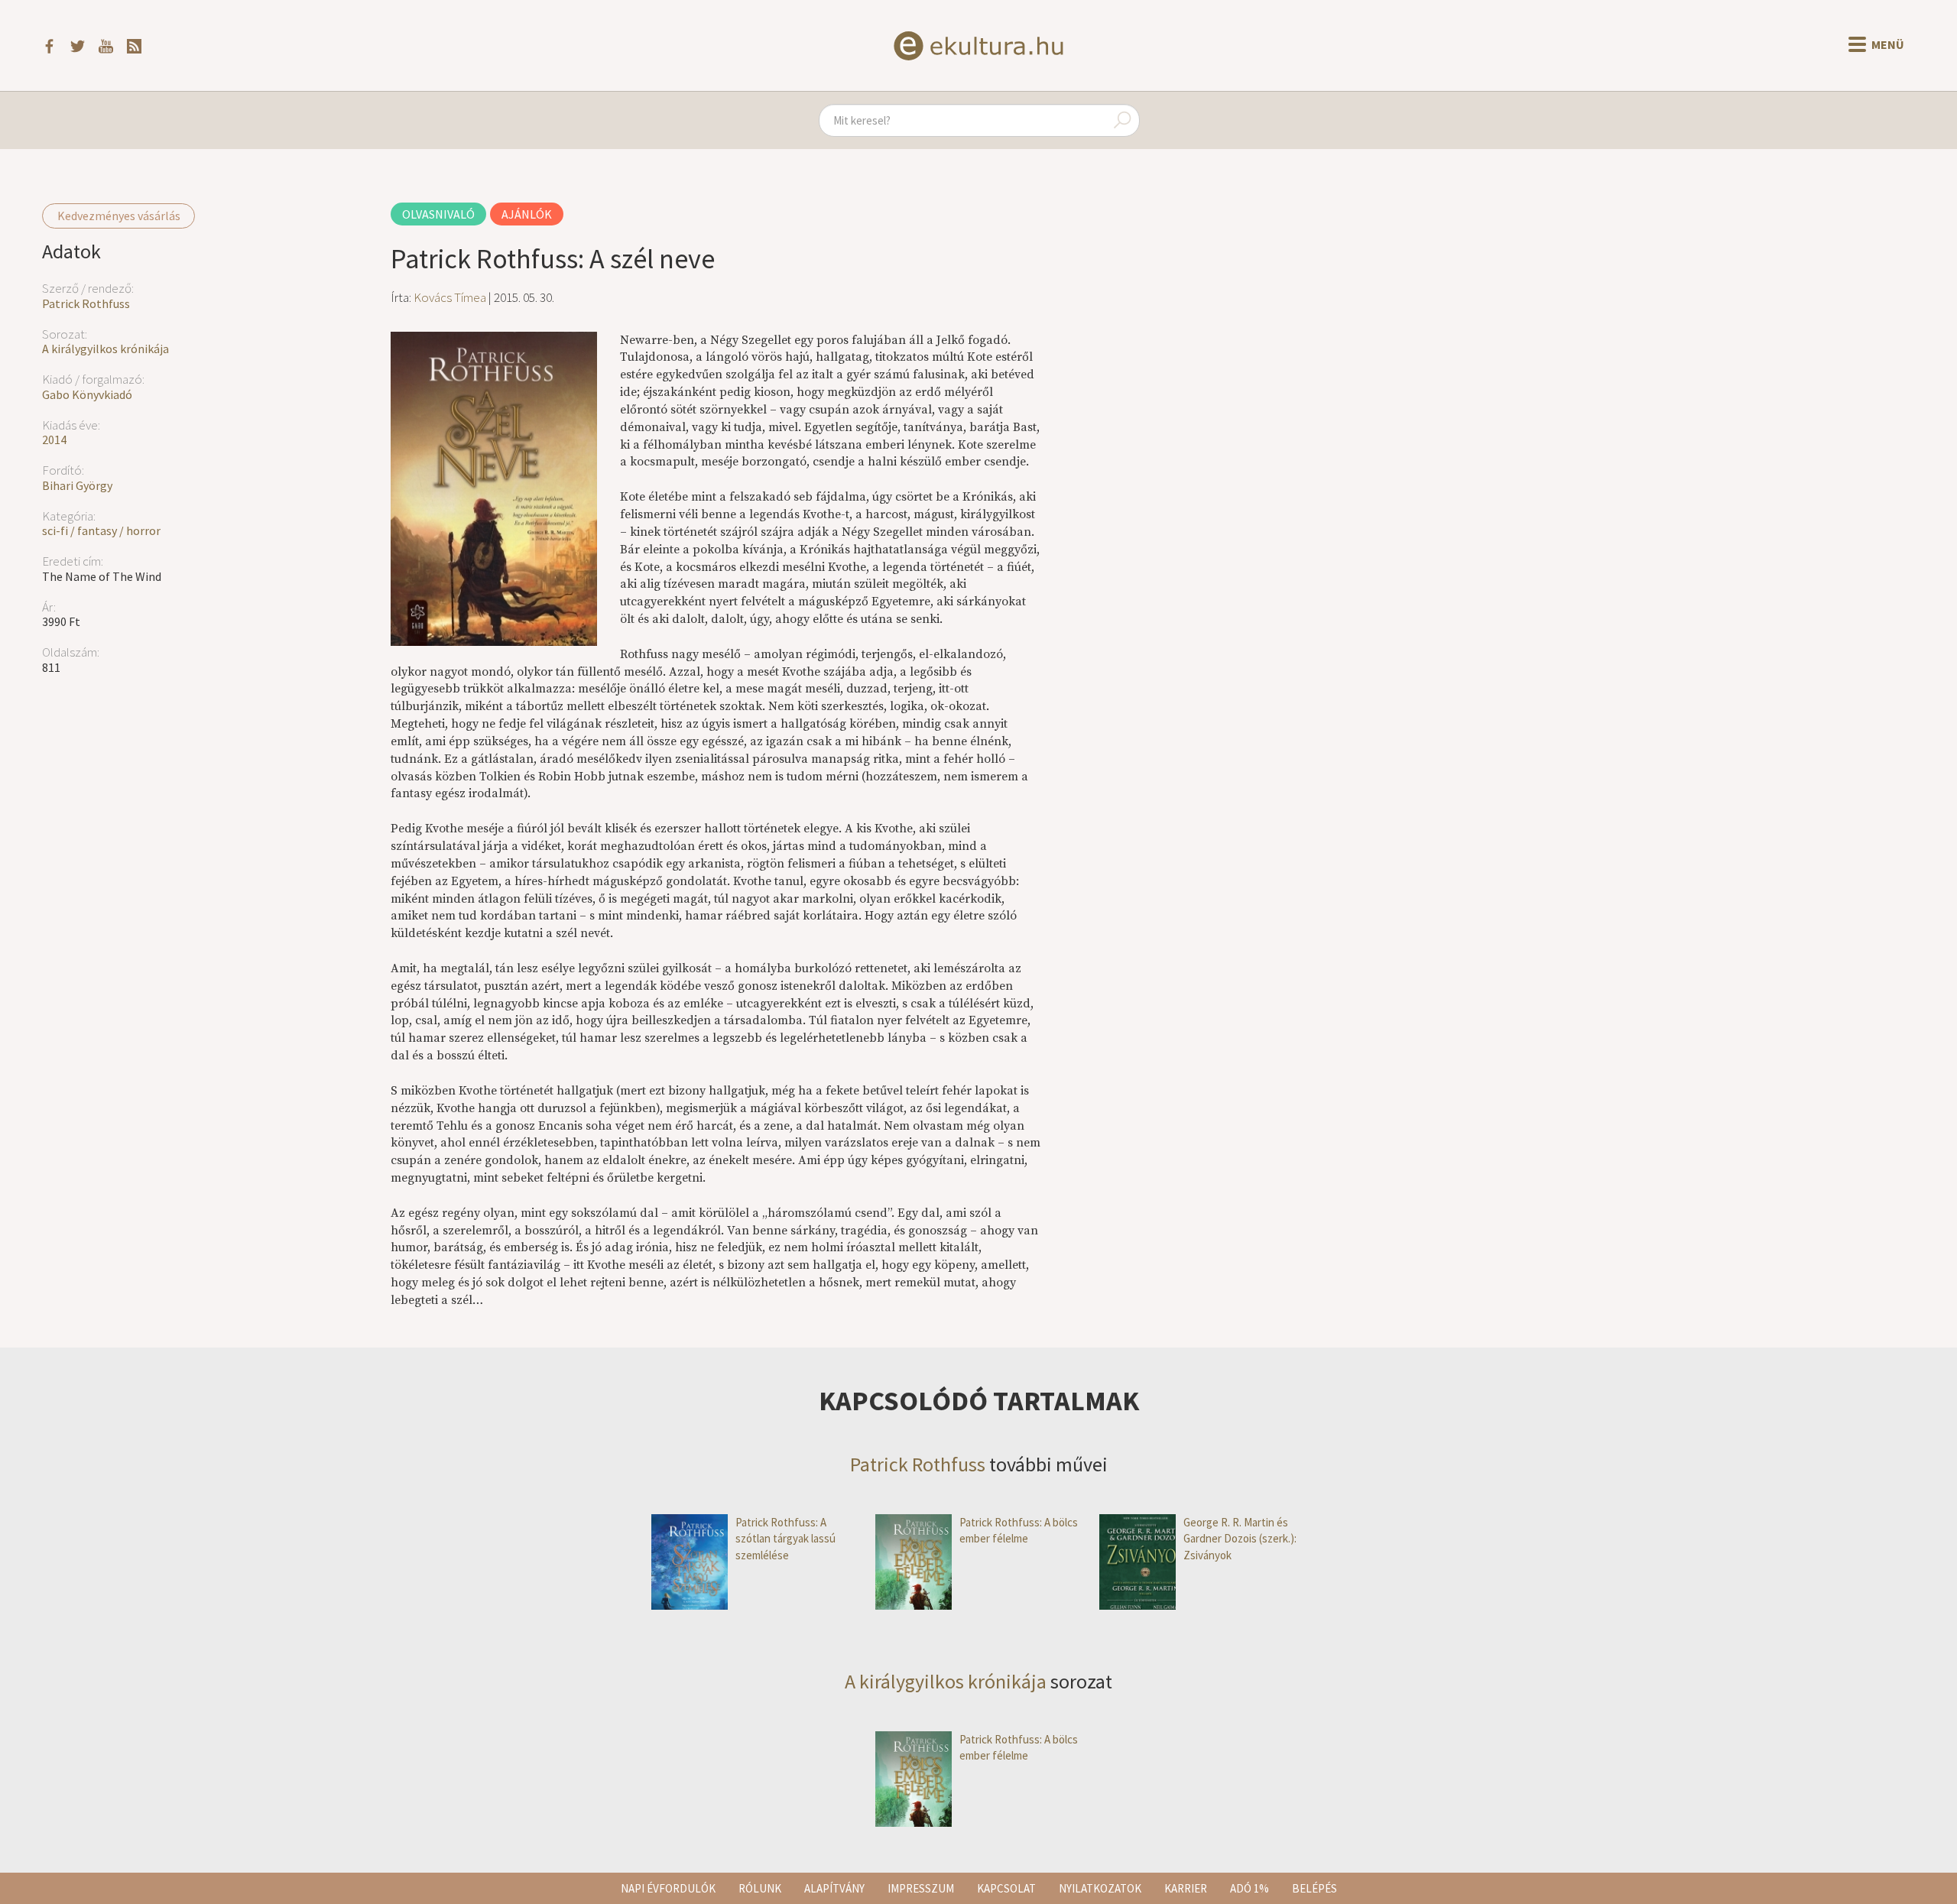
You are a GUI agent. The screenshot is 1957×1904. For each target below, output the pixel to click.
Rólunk (760, 1888)
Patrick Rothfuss (86, 303)
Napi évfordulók (668, 1888)
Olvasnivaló (438, 214)
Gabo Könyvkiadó (87, 394)
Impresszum (921, 1888)
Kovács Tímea (450, 297)
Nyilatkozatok (1100, 1888)
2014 (54, 440)
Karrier (1186, 1888)
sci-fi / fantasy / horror (101, 530)
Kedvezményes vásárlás (119, 216)
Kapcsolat (1006, 1888)
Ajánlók (527, 214)
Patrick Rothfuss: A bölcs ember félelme (1019, 1530)
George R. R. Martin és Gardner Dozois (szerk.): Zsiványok (1240, 1539)
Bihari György (77, 485)
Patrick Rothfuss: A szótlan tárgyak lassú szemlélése (785, 1539)
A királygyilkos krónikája (105, 349)
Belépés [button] (1314, 1888)
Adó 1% (1249, 1888)
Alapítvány (834, 1888)
